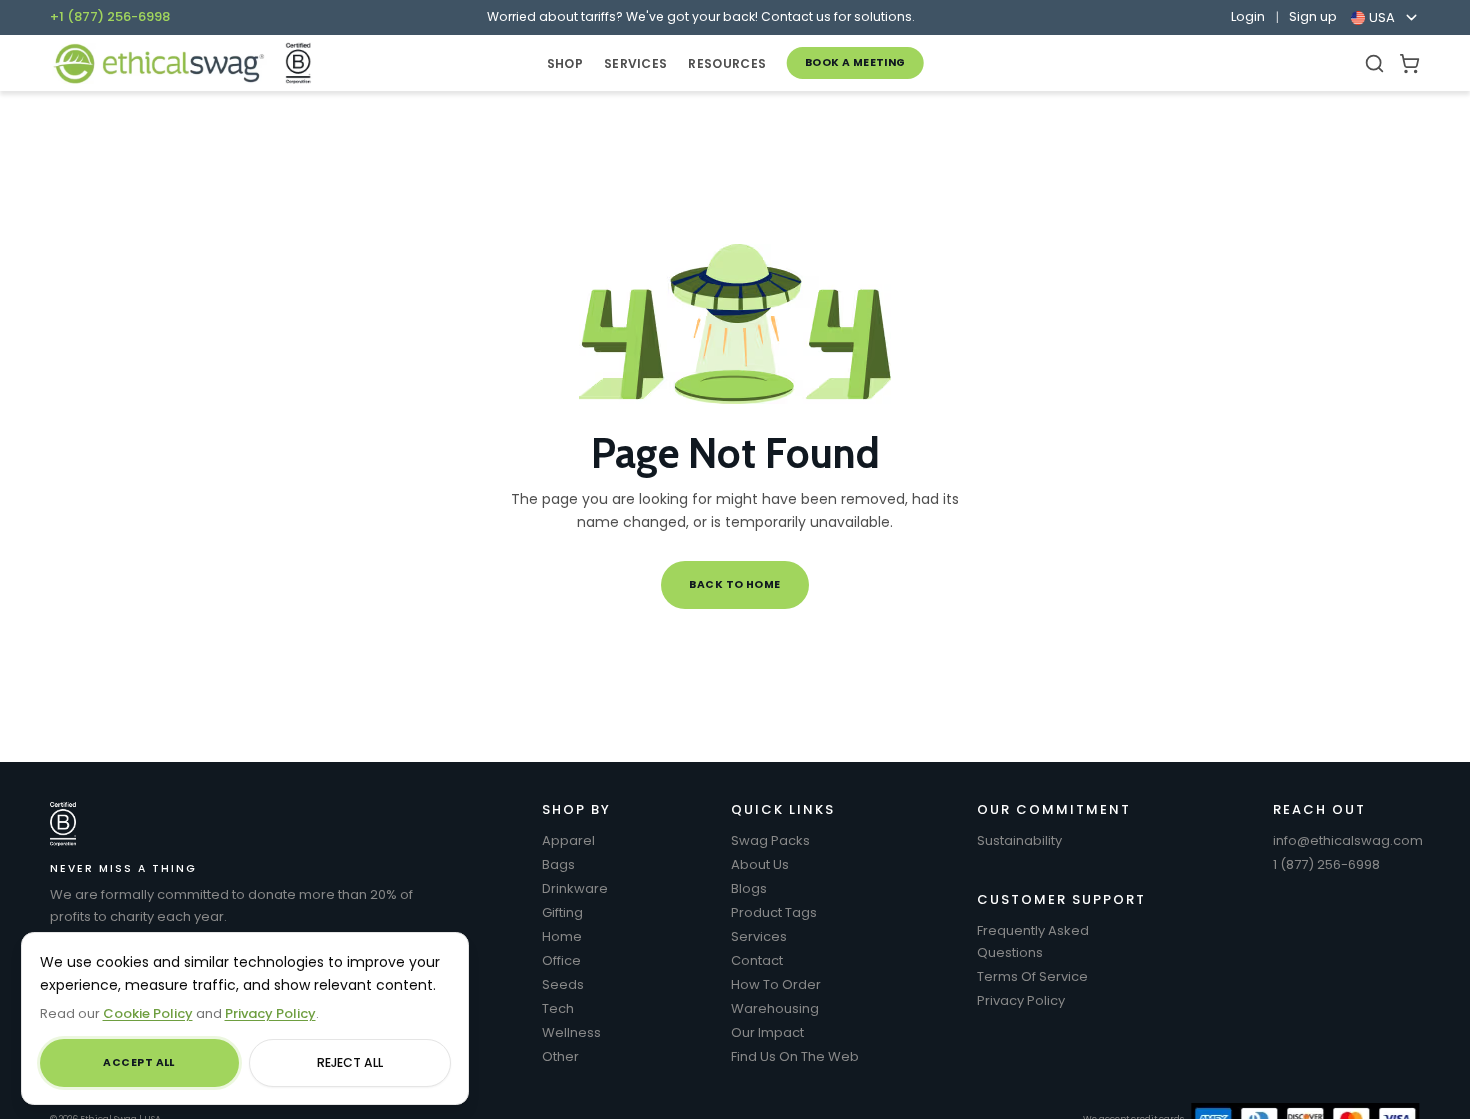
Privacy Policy (1021, 1000)
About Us (760, 864)
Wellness (571, 1032)
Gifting (562, 912)
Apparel (568, 840)
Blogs (749, 888)
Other (560, 1056)
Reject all (350, 1062)
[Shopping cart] (1409, 63)
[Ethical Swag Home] (158, 63)
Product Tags (774, 912)
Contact (757, 960)
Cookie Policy (148, 1013)
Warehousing (775, 1008)
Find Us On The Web (795, 1056)
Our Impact (767, 1032)
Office (561, 960)
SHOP (565, 63)
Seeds (563, 984)
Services (759, 936)
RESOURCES (727, 63)
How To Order (776, 984)
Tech (558, 1008)
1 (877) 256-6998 (1326, 864)
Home (562, 936)
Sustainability (1019, 840)
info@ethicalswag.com (1348, 840)
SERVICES (635, 63)
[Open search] (1374, 63)
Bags (558, 864)
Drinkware (575, 888)
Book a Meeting (855, 62)
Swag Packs (770, 840)
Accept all (138, 1062)
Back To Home (734, 584)
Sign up (1313, 17)
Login (1248, 17)
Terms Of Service (1032, 976)
